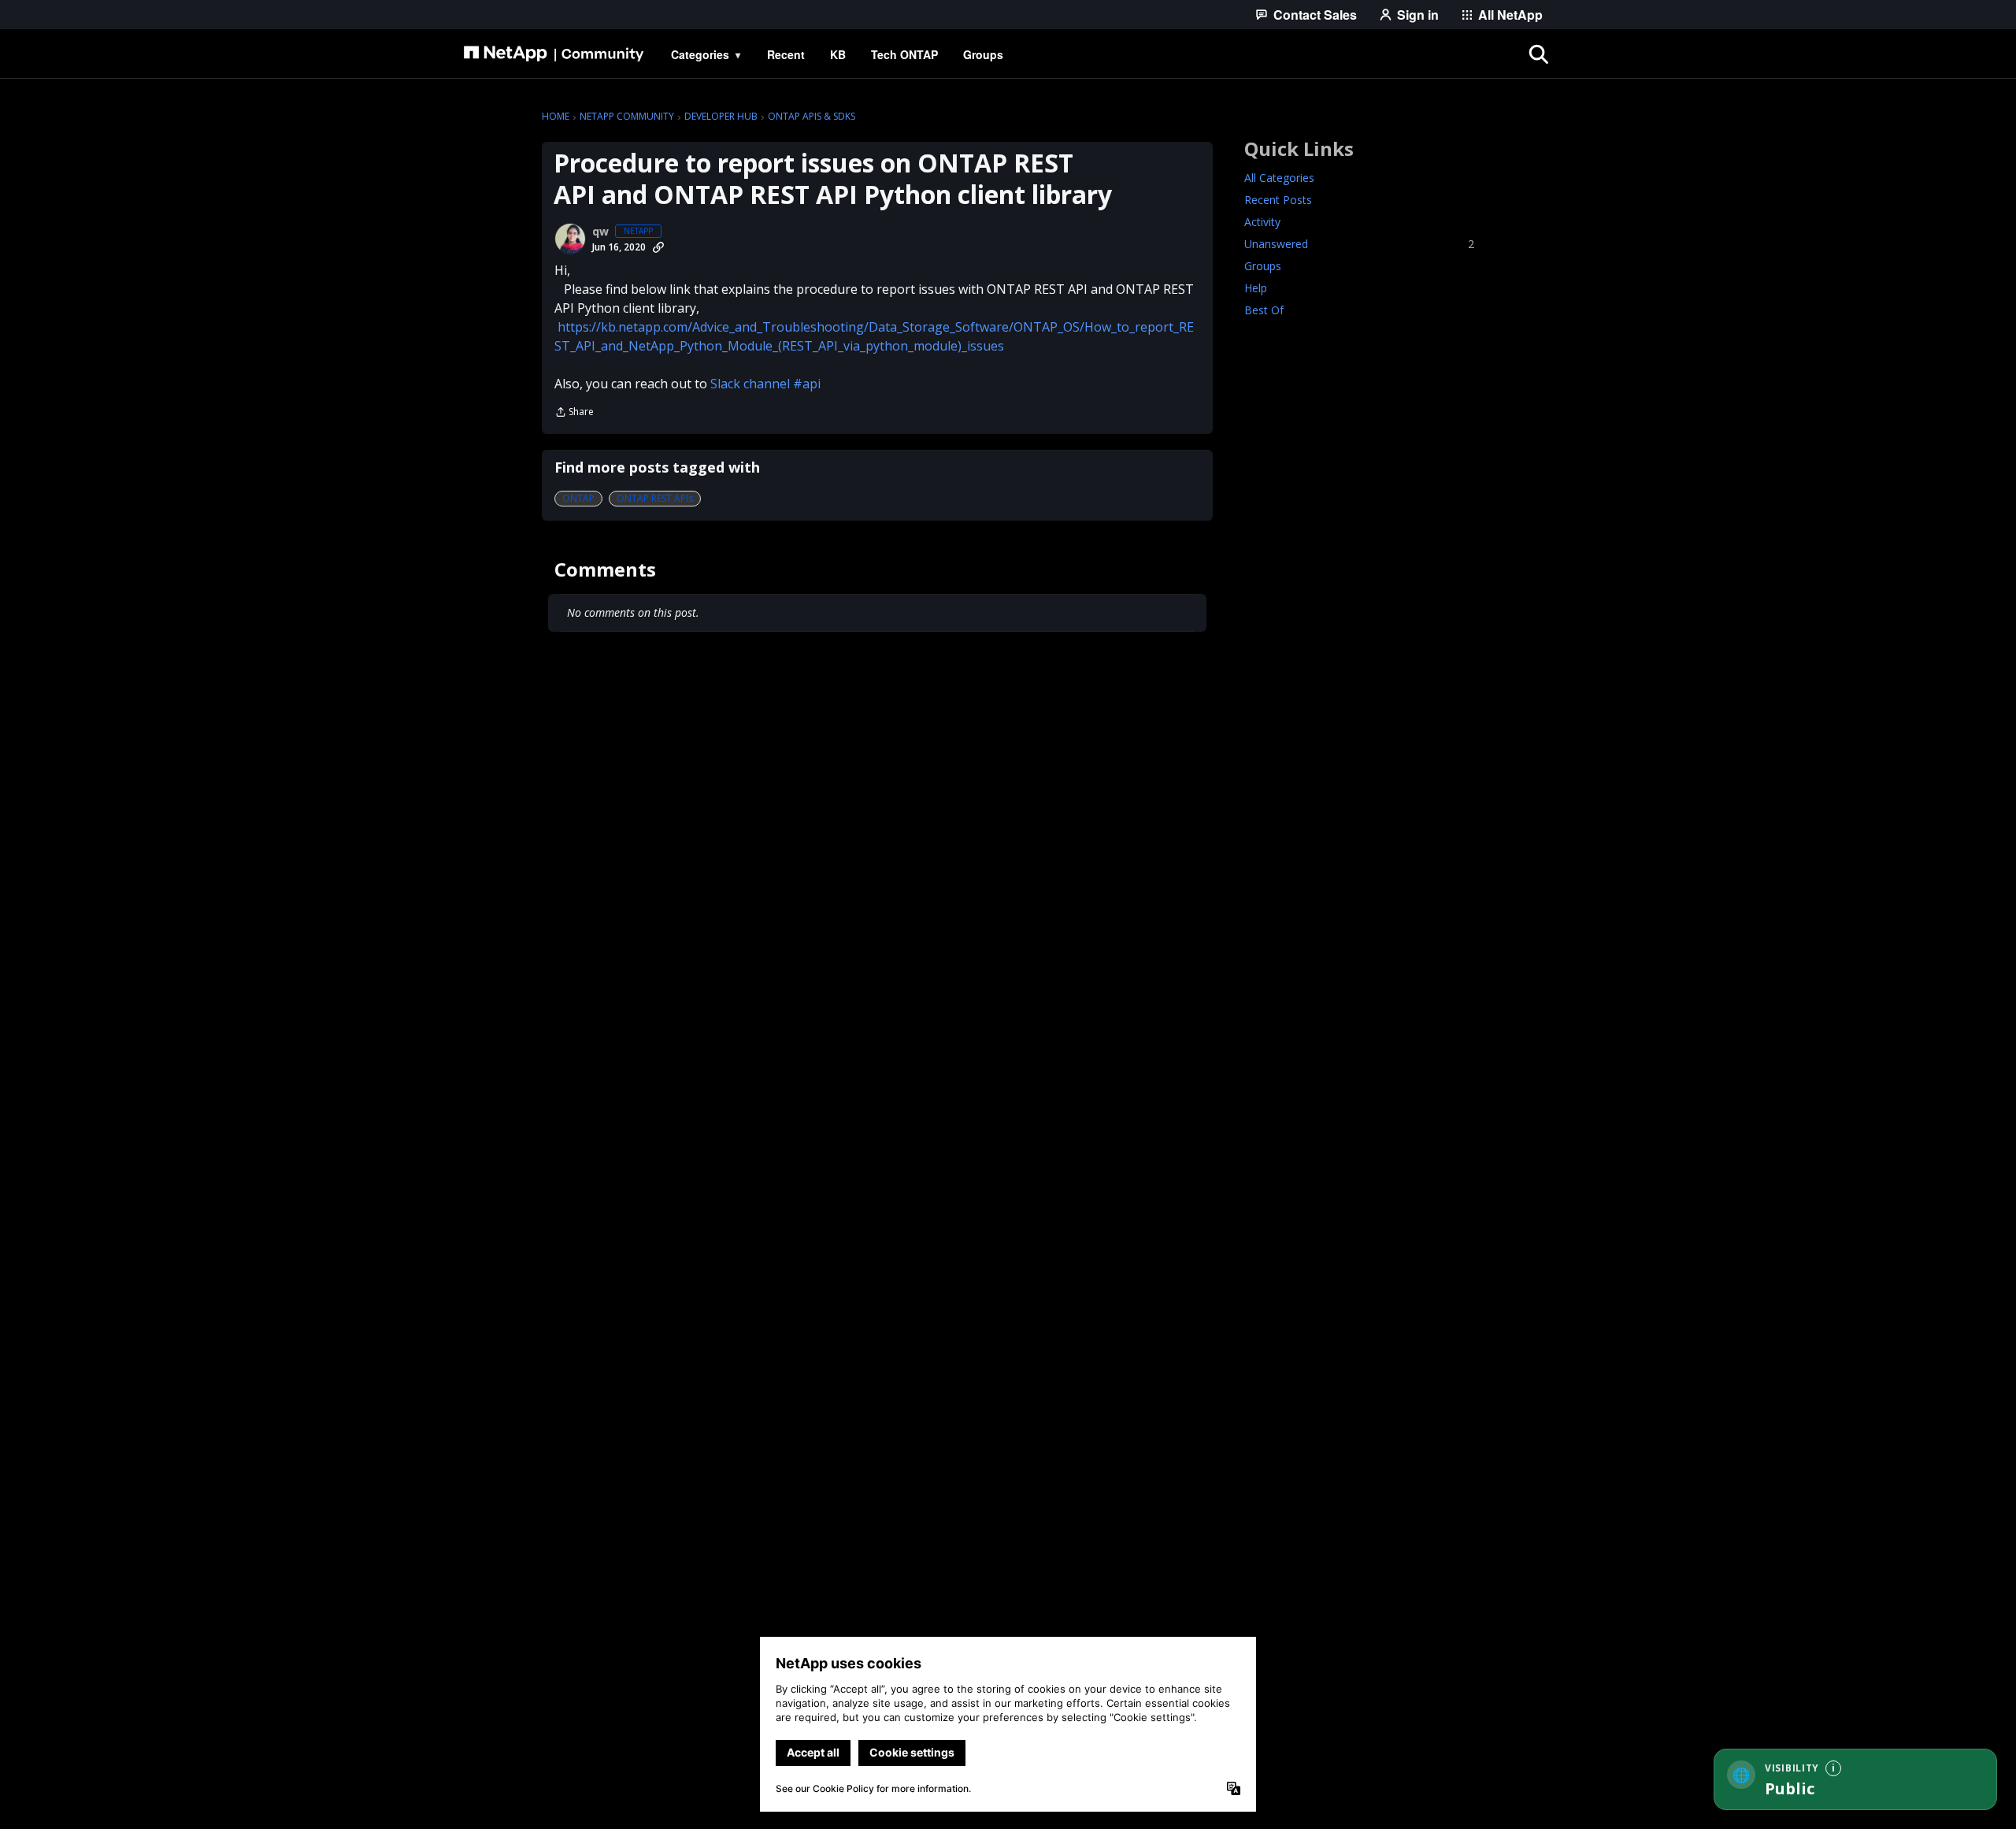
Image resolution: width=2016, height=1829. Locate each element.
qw (600, 232)
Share (574, 413)
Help (1256, 288)
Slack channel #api (765, 384)
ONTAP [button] (578, 498)
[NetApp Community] (554, 54)
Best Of (1264, 310)
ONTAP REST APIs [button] (655, 498)
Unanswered (1359, 244)
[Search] (1539, 54)
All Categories (1279, 178)
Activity (1262, 222)
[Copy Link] (658, 247)
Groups (1263, 266)
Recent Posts (1278, 200)
